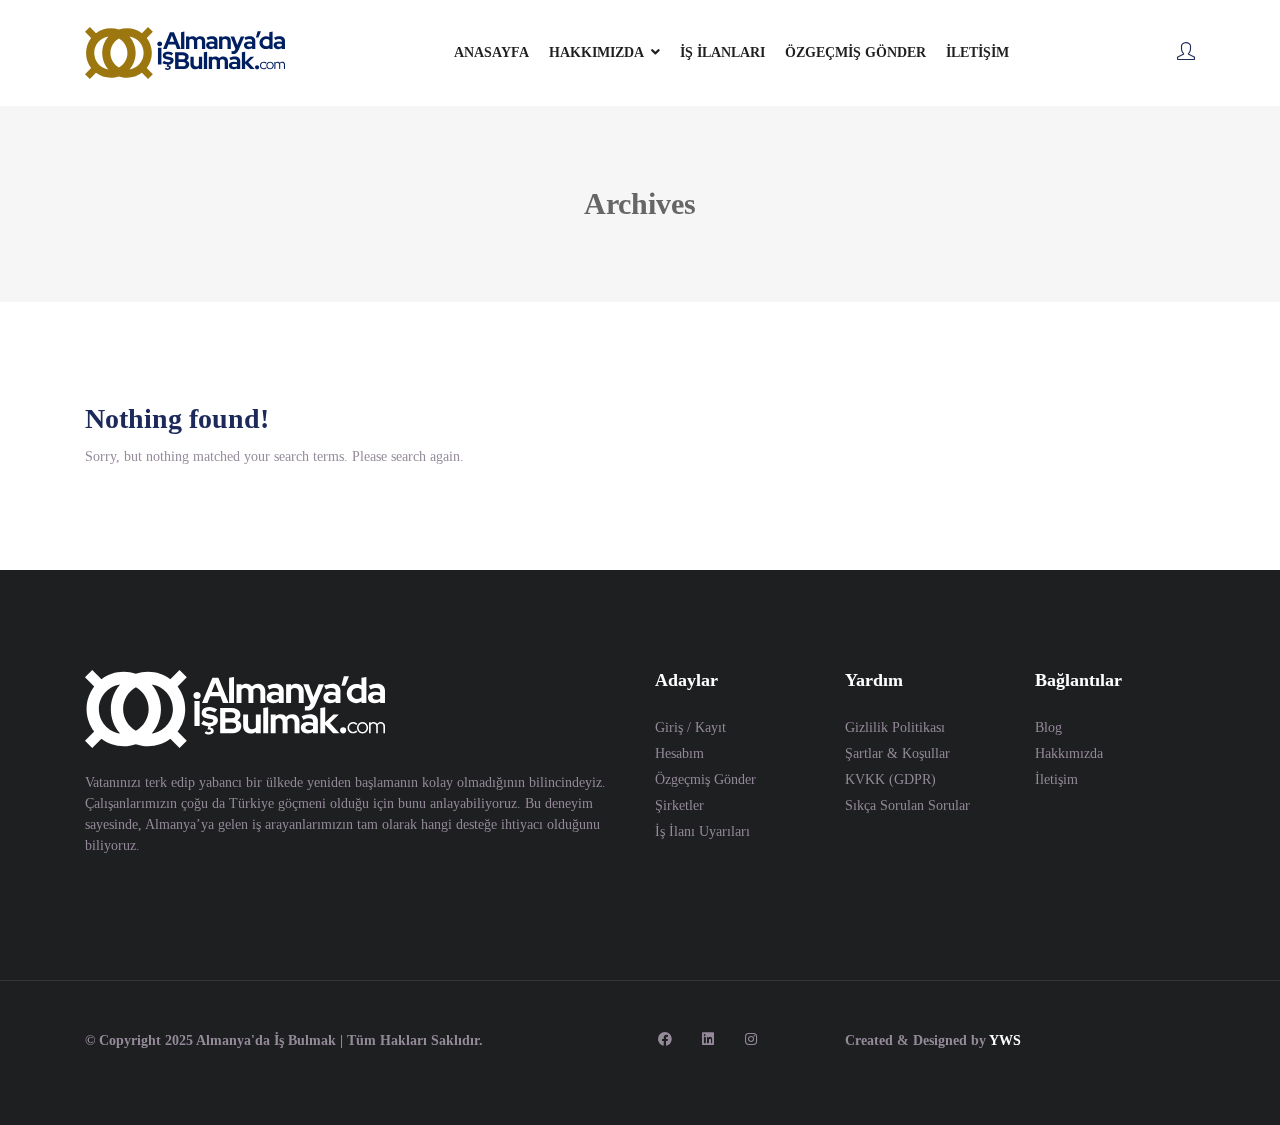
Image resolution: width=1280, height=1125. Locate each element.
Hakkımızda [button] (596, 52)
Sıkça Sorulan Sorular (907, 805)
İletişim (977, 52)
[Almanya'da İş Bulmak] (185, 53)
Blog (1048, 727)
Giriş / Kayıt (690, 727)
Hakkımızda (1069, 753)
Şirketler (679, 805)
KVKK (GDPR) (890, 779)
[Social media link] (664, 1038)
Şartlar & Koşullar (897, 753)
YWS (1005, 1040)
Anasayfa (491, 52)
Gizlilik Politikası (895, 727)
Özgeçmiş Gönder (855, 52)
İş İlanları (722, 52)
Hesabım (679, 753)
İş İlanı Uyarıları (702, 831)
